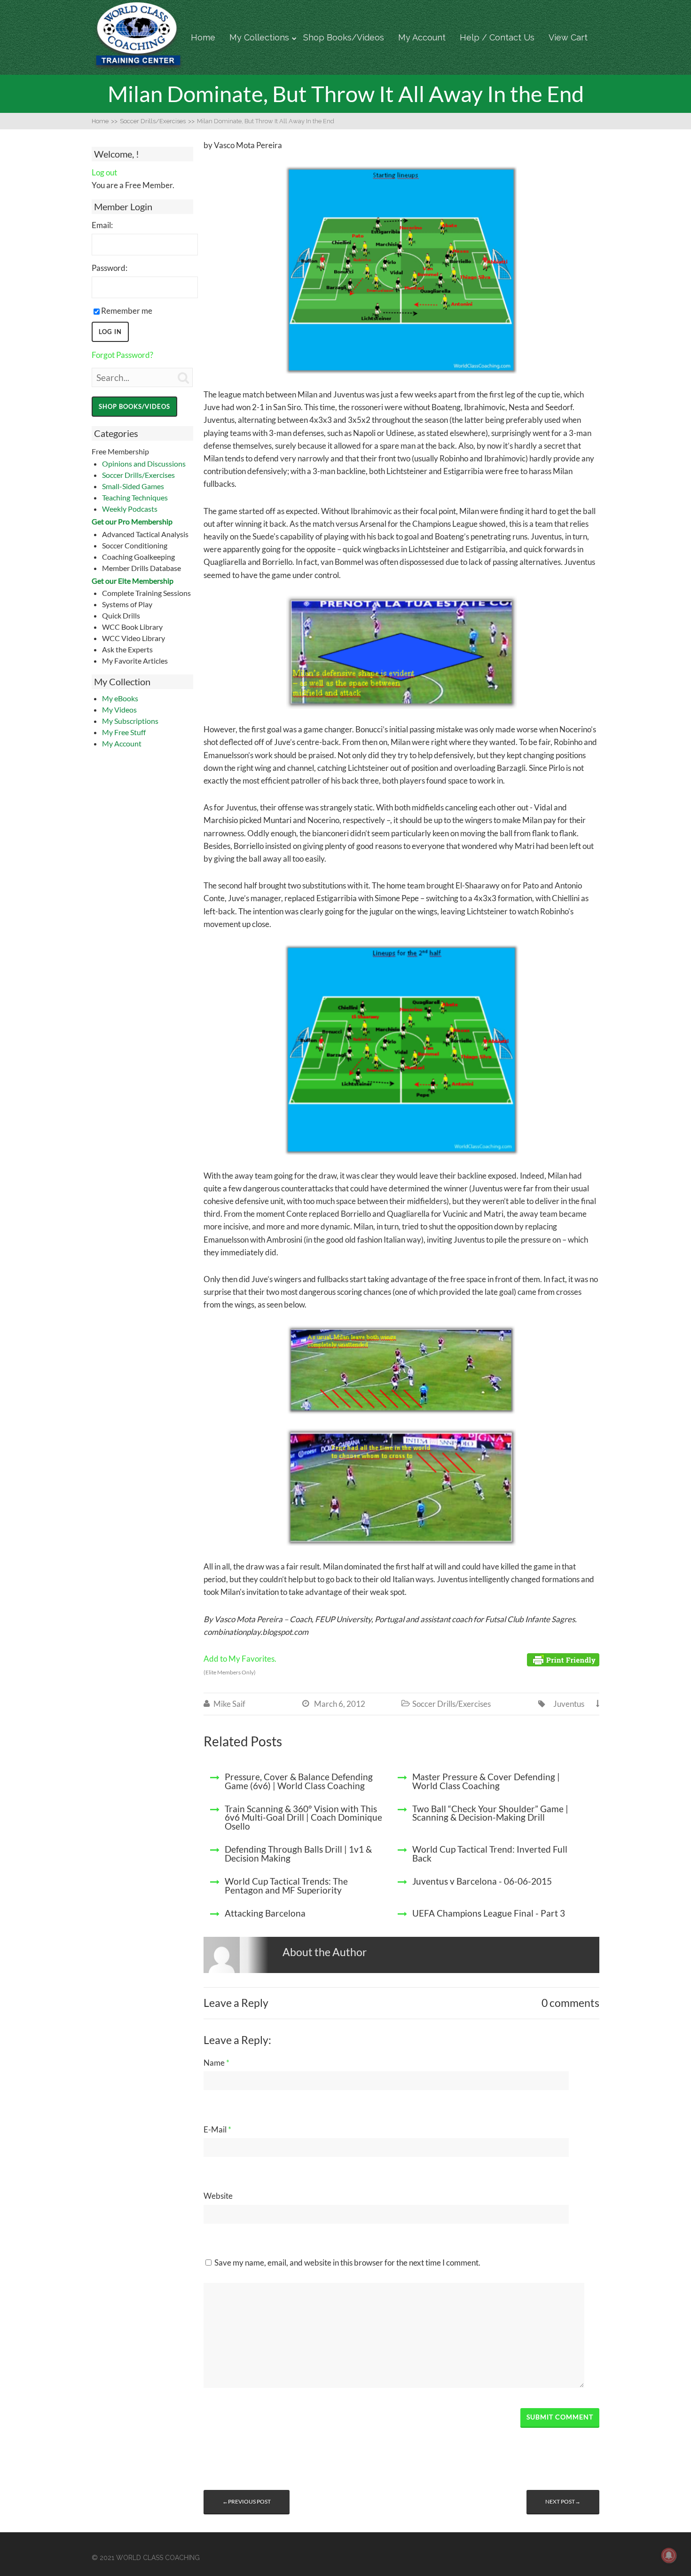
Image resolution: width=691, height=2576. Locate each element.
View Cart (568, 37)
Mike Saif (229, 1704)
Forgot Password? (122, 355)
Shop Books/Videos (344, 37)
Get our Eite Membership (133, 581)
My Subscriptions (130, 721)
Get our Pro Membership (132, 521)
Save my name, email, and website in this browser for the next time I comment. (347, 2263)
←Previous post (247, 2501)
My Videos (119, 709)
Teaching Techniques (135, 497)
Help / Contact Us (497, 37)
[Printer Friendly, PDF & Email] (563, 1659)
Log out (104, 172)
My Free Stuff (124, 732)
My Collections (259, 37)
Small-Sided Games (133, 486)
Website (218, 2196)
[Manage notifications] (669, 2555)
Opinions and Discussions (144, 464)
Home (203, 37)
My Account (422, 37)
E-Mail (217, 2129)
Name (216, 2063)
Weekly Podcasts (130, 509)
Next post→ (563, 2501)
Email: (102, 225)
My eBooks (120, 698)
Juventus (569, 1704)
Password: (110, 268)
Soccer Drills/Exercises (138, 475)
